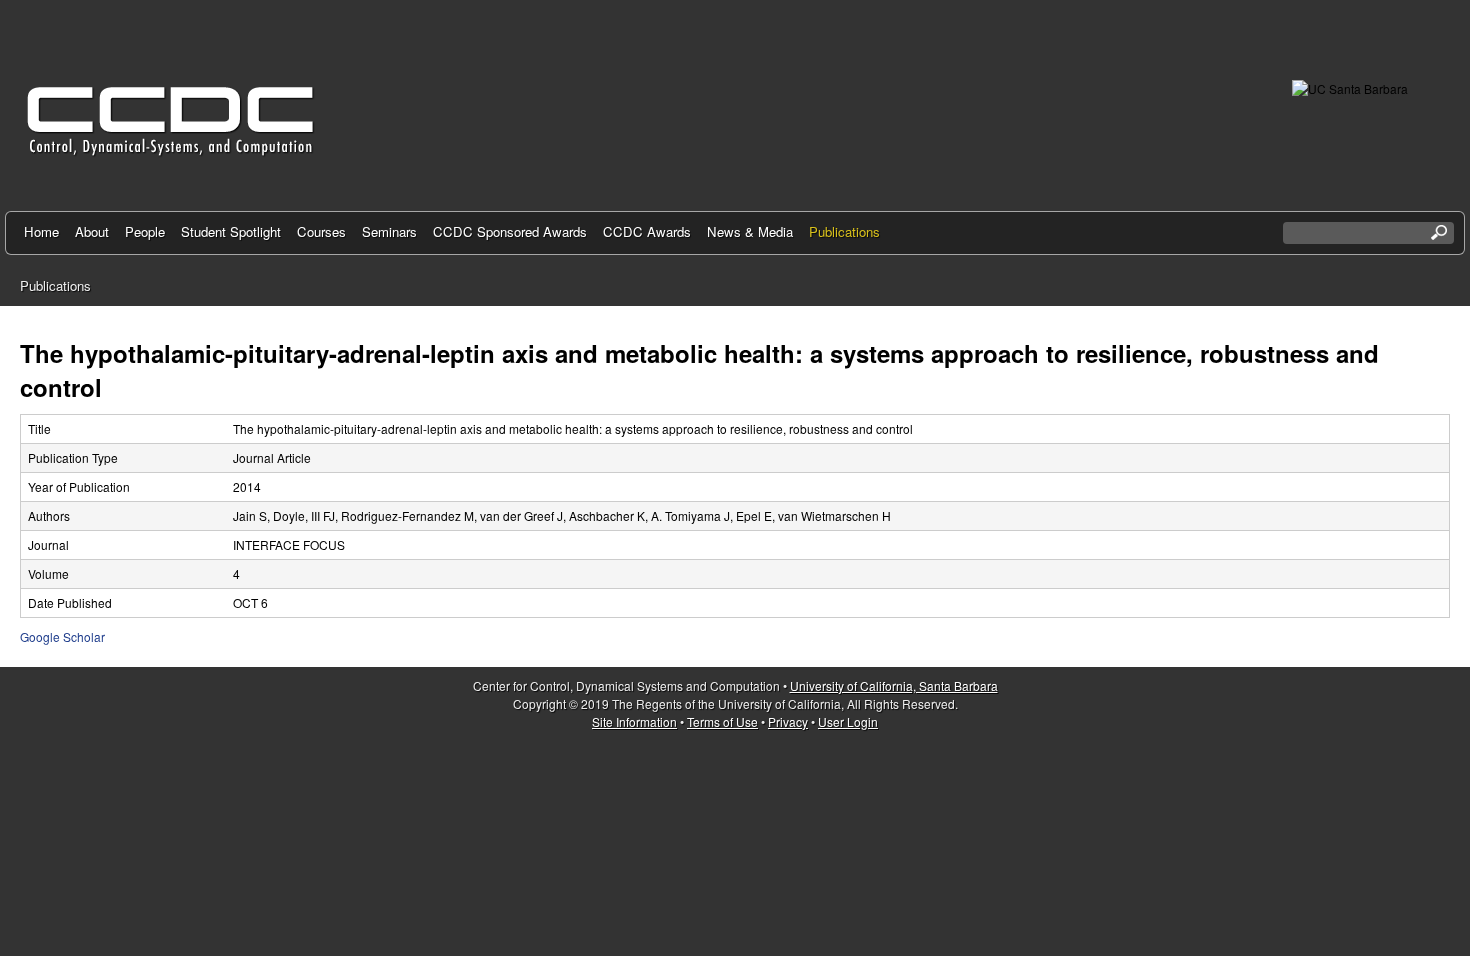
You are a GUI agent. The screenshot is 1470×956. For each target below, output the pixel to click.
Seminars (389, 231)
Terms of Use (722, 721)
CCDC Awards (647, 231)
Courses (321, 231)
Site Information (634, 721)
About (92, 231)
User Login (848, 721)
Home (41, 231)
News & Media (750, 231)
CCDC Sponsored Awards (510, 231)
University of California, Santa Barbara (894, 685)
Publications (844, 231)
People (145, 231)
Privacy (788, 721)
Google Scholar (62, 636)
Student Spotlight (231, 231)
